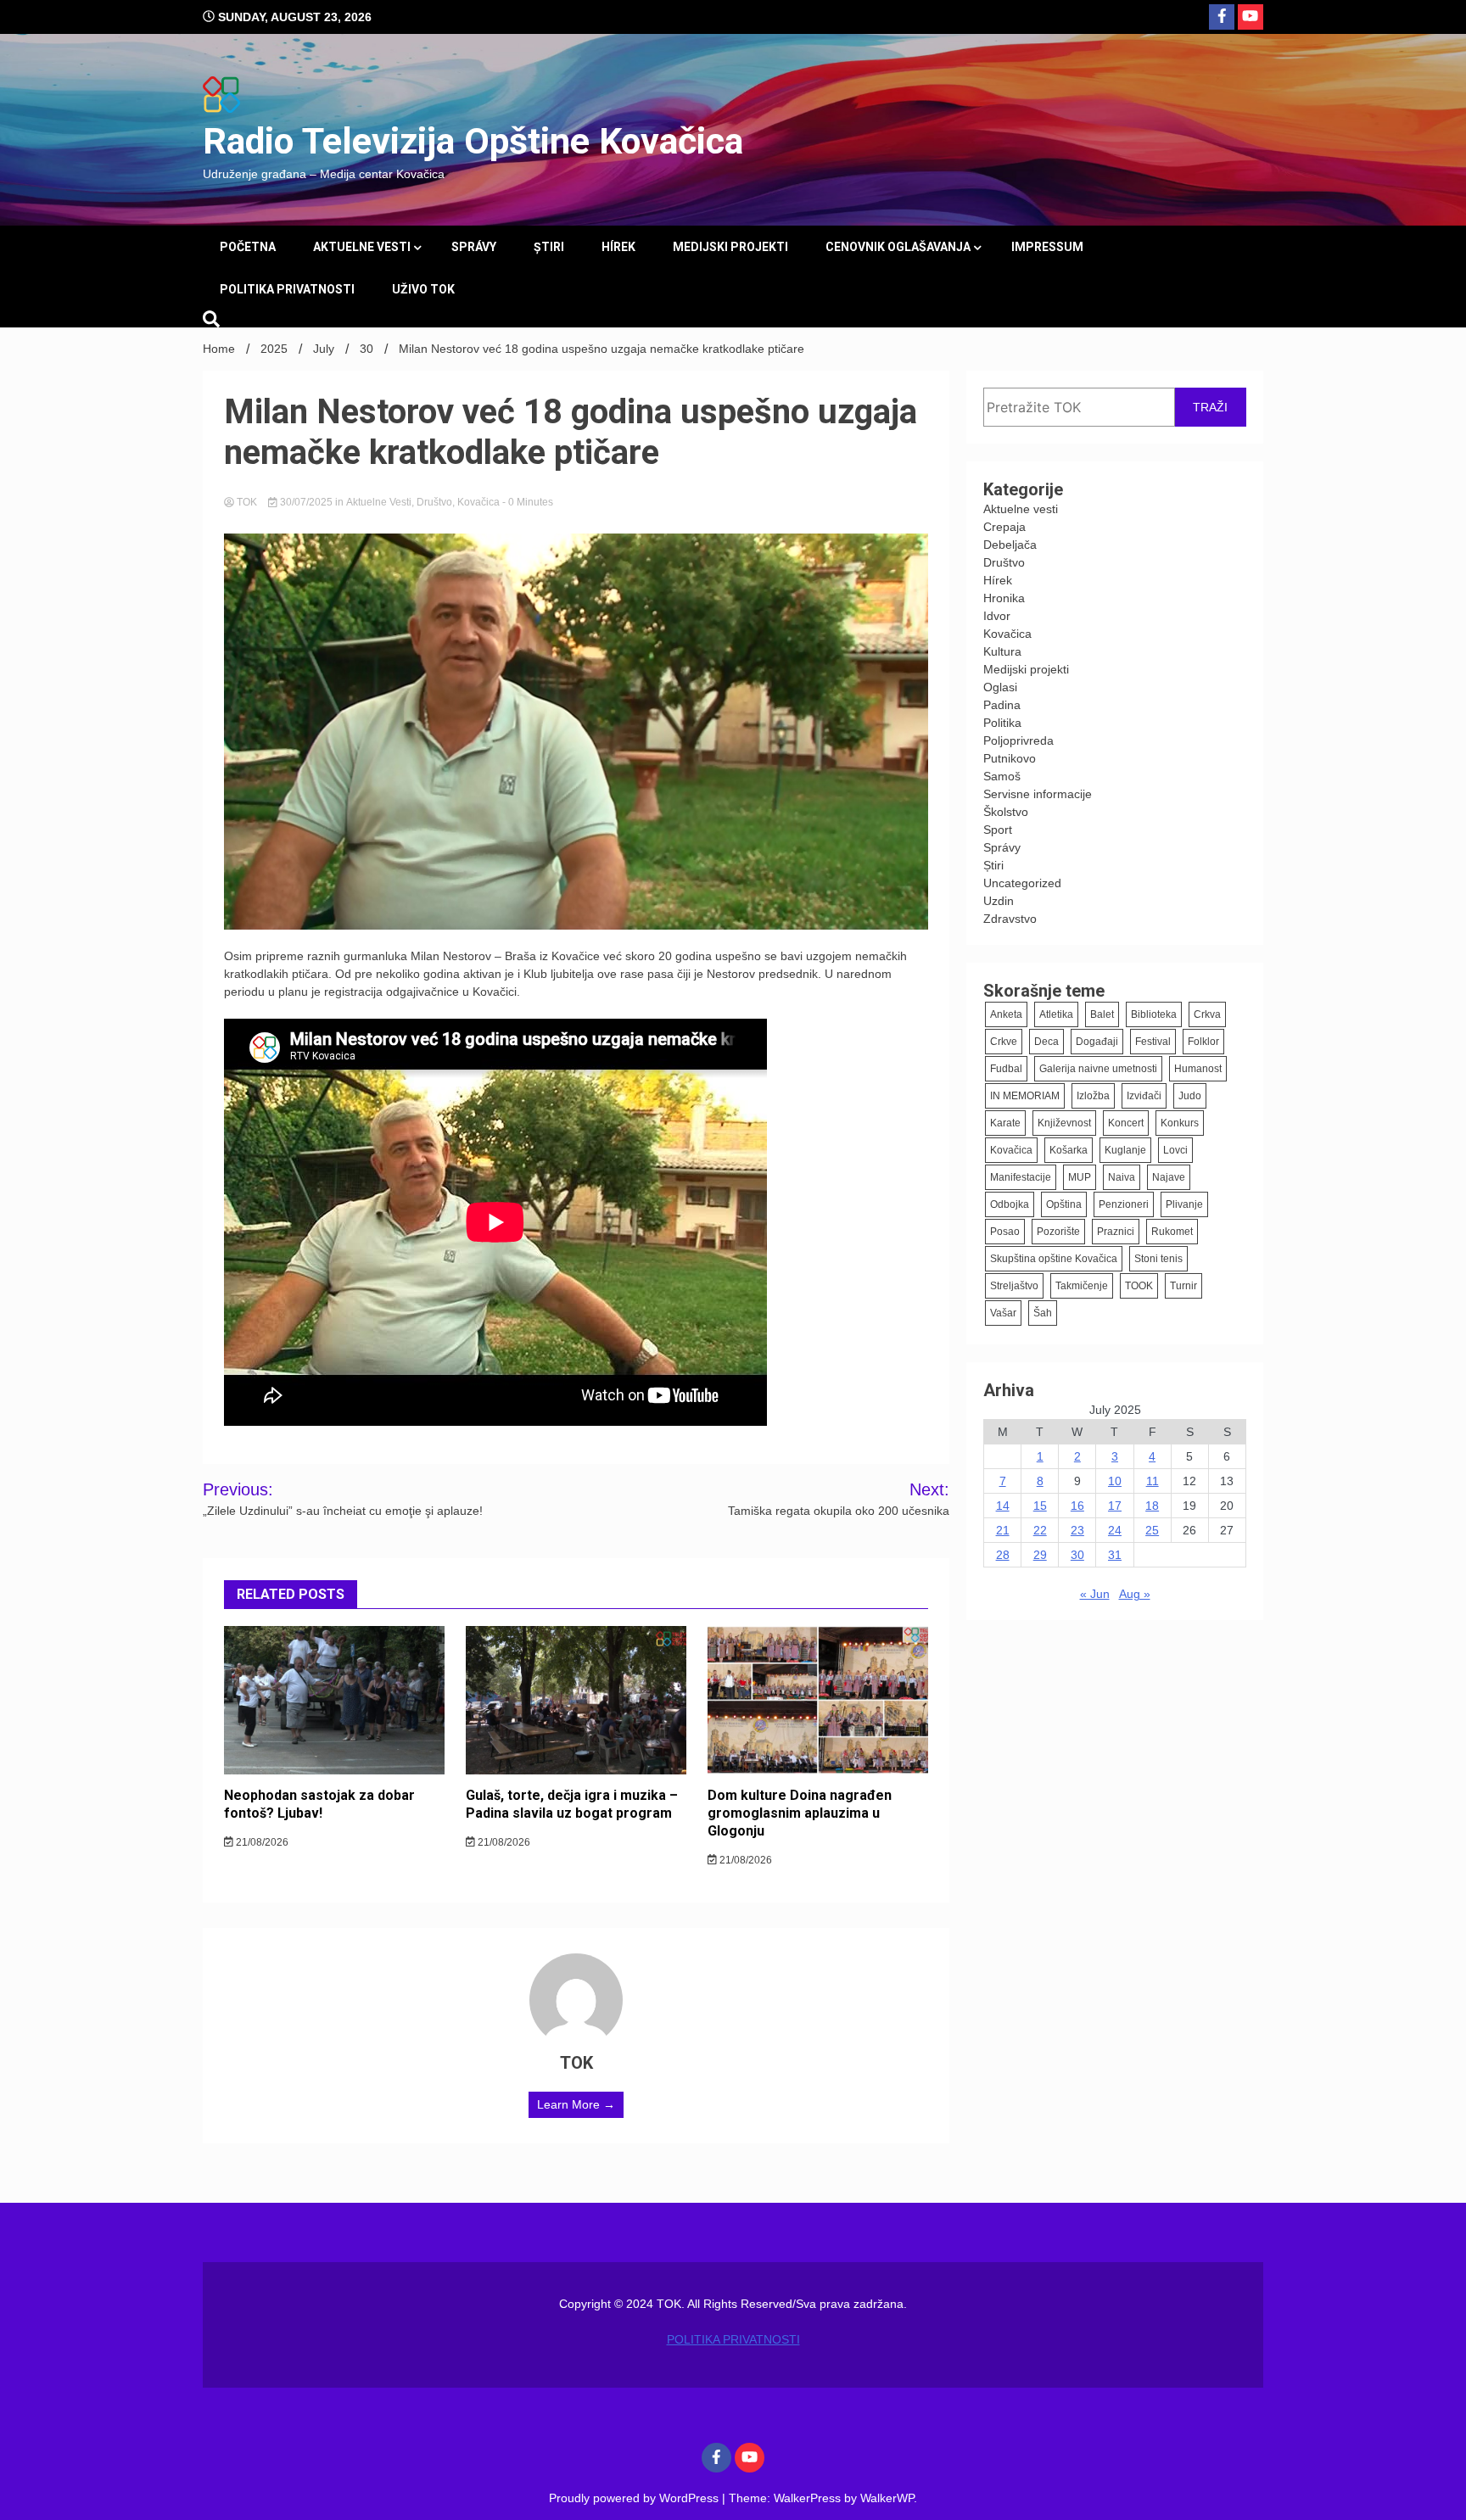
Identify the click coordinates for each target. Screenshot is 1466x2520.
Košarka (1069, 1150)
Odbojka (1010, 1204)
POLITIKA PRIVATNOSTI (287, 289)
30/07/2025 (306, 502)
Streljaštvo (1014, 1286)
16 (1077, 1506)
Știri (549, 247)
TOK (247, 502)
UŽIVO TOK (423, 289)
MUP (1080, 1177)
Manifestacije (1021, 1177)
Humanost (1198, 1069)
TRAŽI (1210, 407)
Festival (1153, 1042)
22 (1040, 1530)
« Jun (1095, 1594)
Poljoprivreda (1018, 740)
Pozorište (1058, 1232)
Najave (1169, 1177)
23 (1077, 1530)
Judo (1190, 1096)
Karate (1005, 1123)
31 (1115, 1555)
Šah (1043, 1313)
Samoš (1002, 776)
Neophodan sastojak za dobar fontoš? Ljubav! (319, 1804)
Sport (998, 830)
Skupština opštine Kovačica (1054, 1259)
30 (1077, 1555)
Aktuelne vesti (362, 247)
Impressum (1047, 247)
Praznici (1116, 1232)
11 (1153, 1481)
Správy (474, 247)
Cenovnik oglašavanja (898, 247)
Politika (1002, 723)
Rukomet (1172, 1232)
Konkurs (1180, 1123)
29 (1040, 1555)
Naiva (1122, 1177)
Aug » (1135, 1594)
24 (1115, 1530)
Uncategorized (1022, 883)
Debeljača (1010, 545)
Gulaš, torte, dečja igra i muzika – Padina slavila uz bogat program (572, 1804)
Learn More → (576, 2104)
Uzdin (999, 901)
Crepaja (1004, 527)
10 (1115, 1481)
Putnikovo (1010, 758)
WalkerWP (887, 2498)
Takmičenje (1082, 1286)
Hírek (618, 247)
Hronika (1004, 598)
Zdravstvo (1010, 919)
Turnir (1183, 1286)
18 (1152, 1506)
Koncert (1126, 1123)
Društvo (434, 502)
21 (1003, 1530)
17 (1115, 1506)
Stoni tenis (1158, 1259)
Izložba (1093, 1096)
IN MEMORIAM (1025, 1096)
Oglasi (1000, 687)
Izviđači (1144, 1096)
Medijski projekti (730, 247)
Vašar (1003, 1313)
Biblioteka (1154, 1014)
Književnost (1064, 1123)
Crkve (1004, 1042)
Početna (248, 247)
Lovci (1175, 1150)
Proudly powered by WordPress (635, 2498)
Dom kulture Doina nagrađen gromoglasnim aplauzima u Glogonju (800, 1813)
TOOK (1139, 1286)
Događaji (1097, 1042)
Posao (1005, 1232)
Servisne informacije (1038, 794)
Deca (1046, 1042)
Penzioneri (1124, 1204)
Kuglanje (1125, 1150)
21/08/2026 (261, 1842)
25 (1152, 1530)
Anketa (1006, 1014)
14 (1003, 1506)
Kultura (1002, 651)
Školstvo (1006, 812)
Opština (1064, 1204)
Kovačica (478, 502)
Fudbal (1006, 1069)
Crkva (1207, 1014)
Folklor (1203, 1042)
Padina (1002, 705)
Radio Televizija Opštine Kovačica (473, 141)
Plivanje (1184, 1204)
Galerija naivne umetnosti (1098, 1069)
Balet (1102, 1014)
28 (1003, 1555)
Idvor (997, 616)
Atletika (1056, 1014)
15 (1040, 1506)
